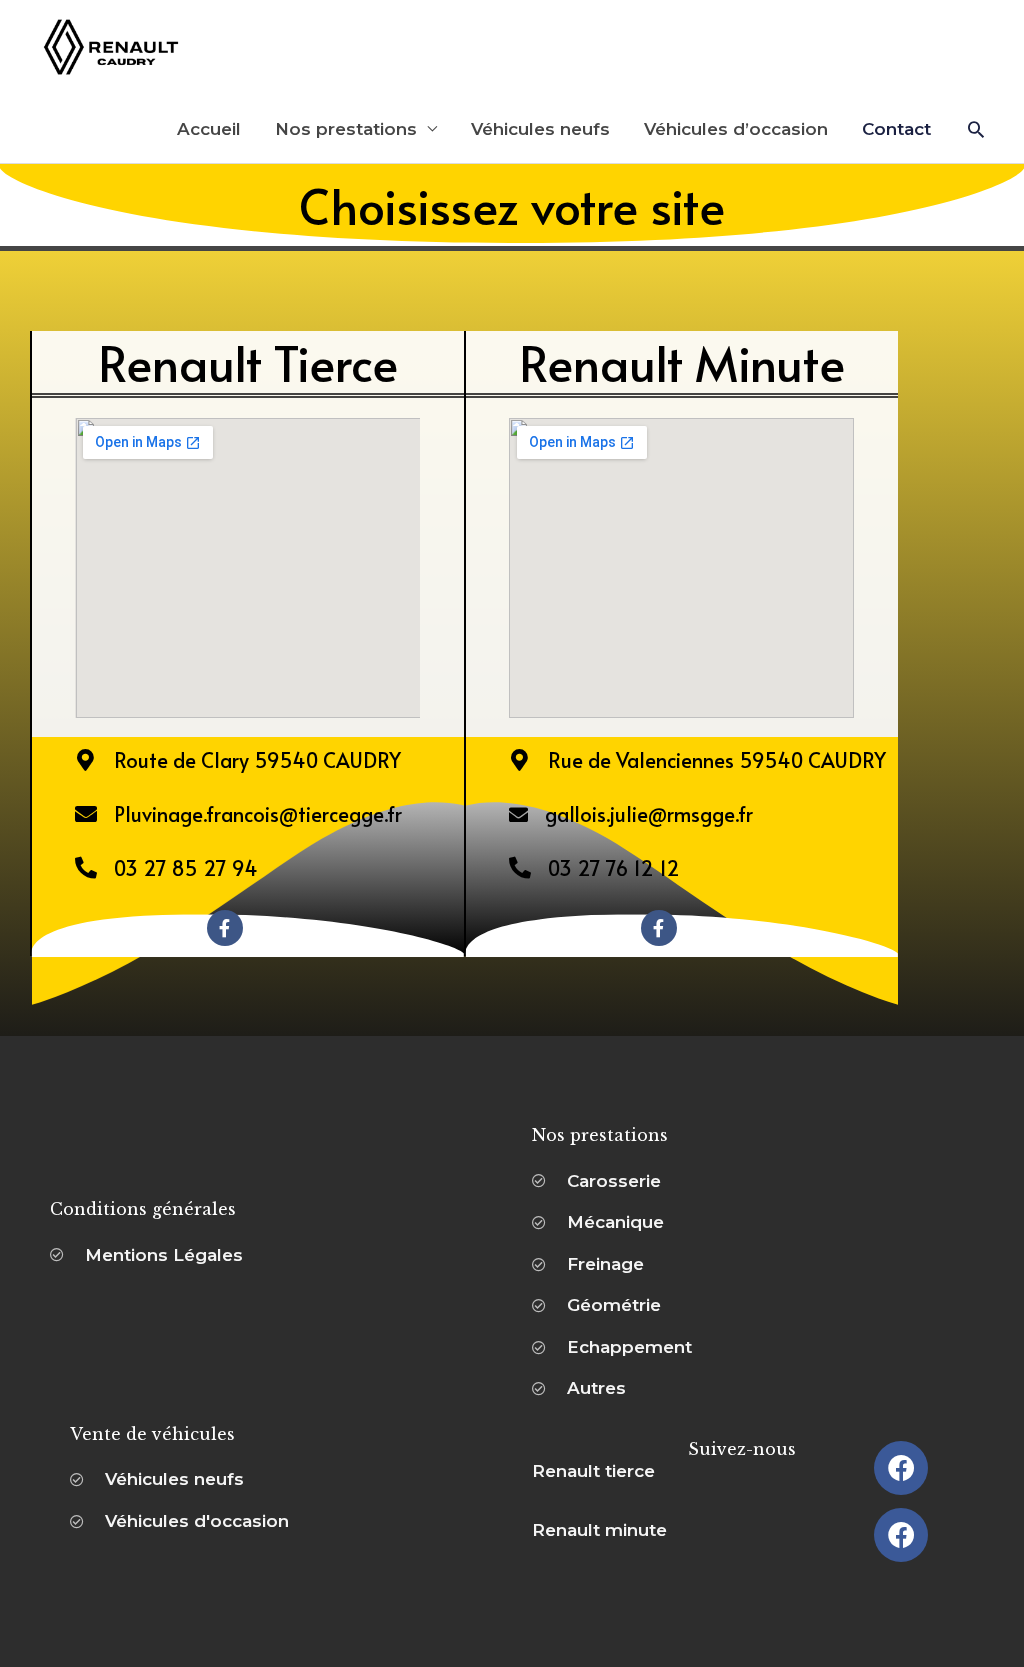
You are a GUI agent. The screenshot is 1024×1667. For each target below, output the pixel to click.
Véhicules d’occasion (736, 129)
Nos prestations (346, 129)
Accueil (209, 129)
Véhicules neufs (540, 129)
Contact (896, 129)
